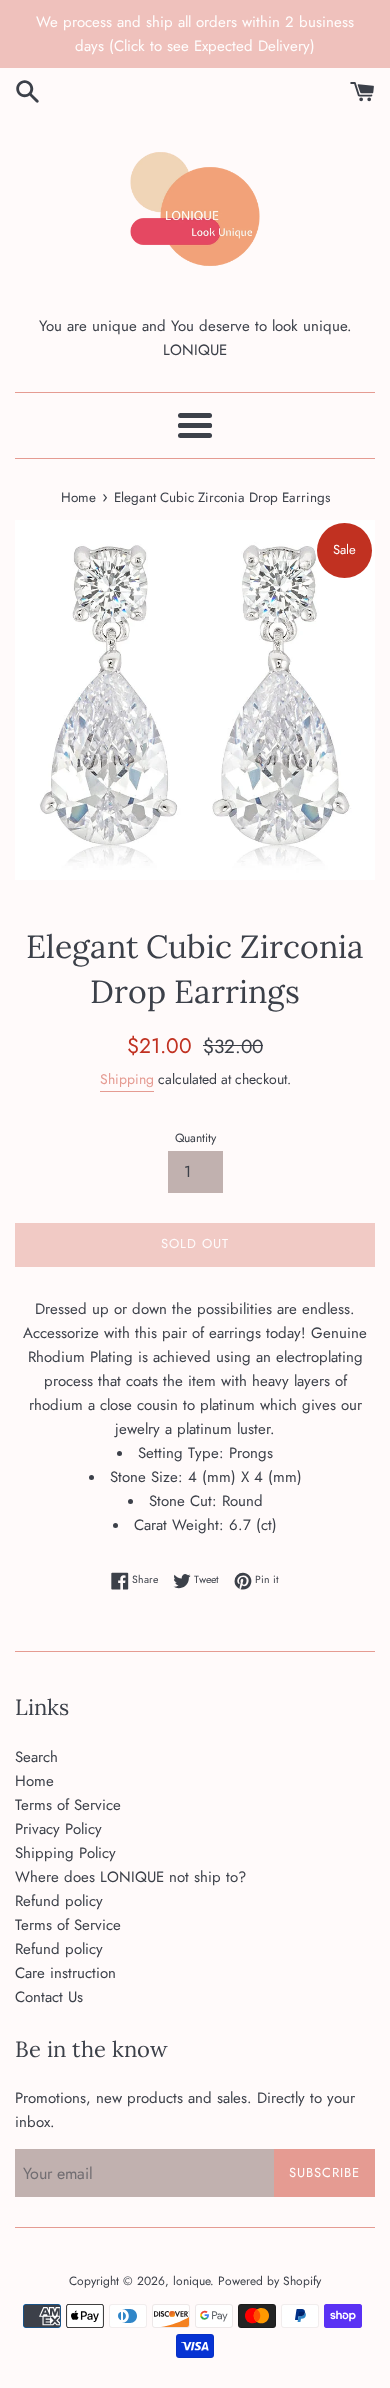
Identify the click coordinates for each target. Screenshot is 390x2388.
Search (36, 1757)
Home (34, 1781)
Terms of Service (68, 1805)
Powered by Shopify (269, 2281)
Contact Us (49, 1997)
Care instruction (65, 1973)
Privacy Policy (58, 1829)
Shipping (127, 1079)
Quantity (195, 1138)
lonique (191, 2281)
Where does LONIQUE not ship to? (130, 1877)
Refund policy (59, 1901)
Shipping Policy (65, 1853)
